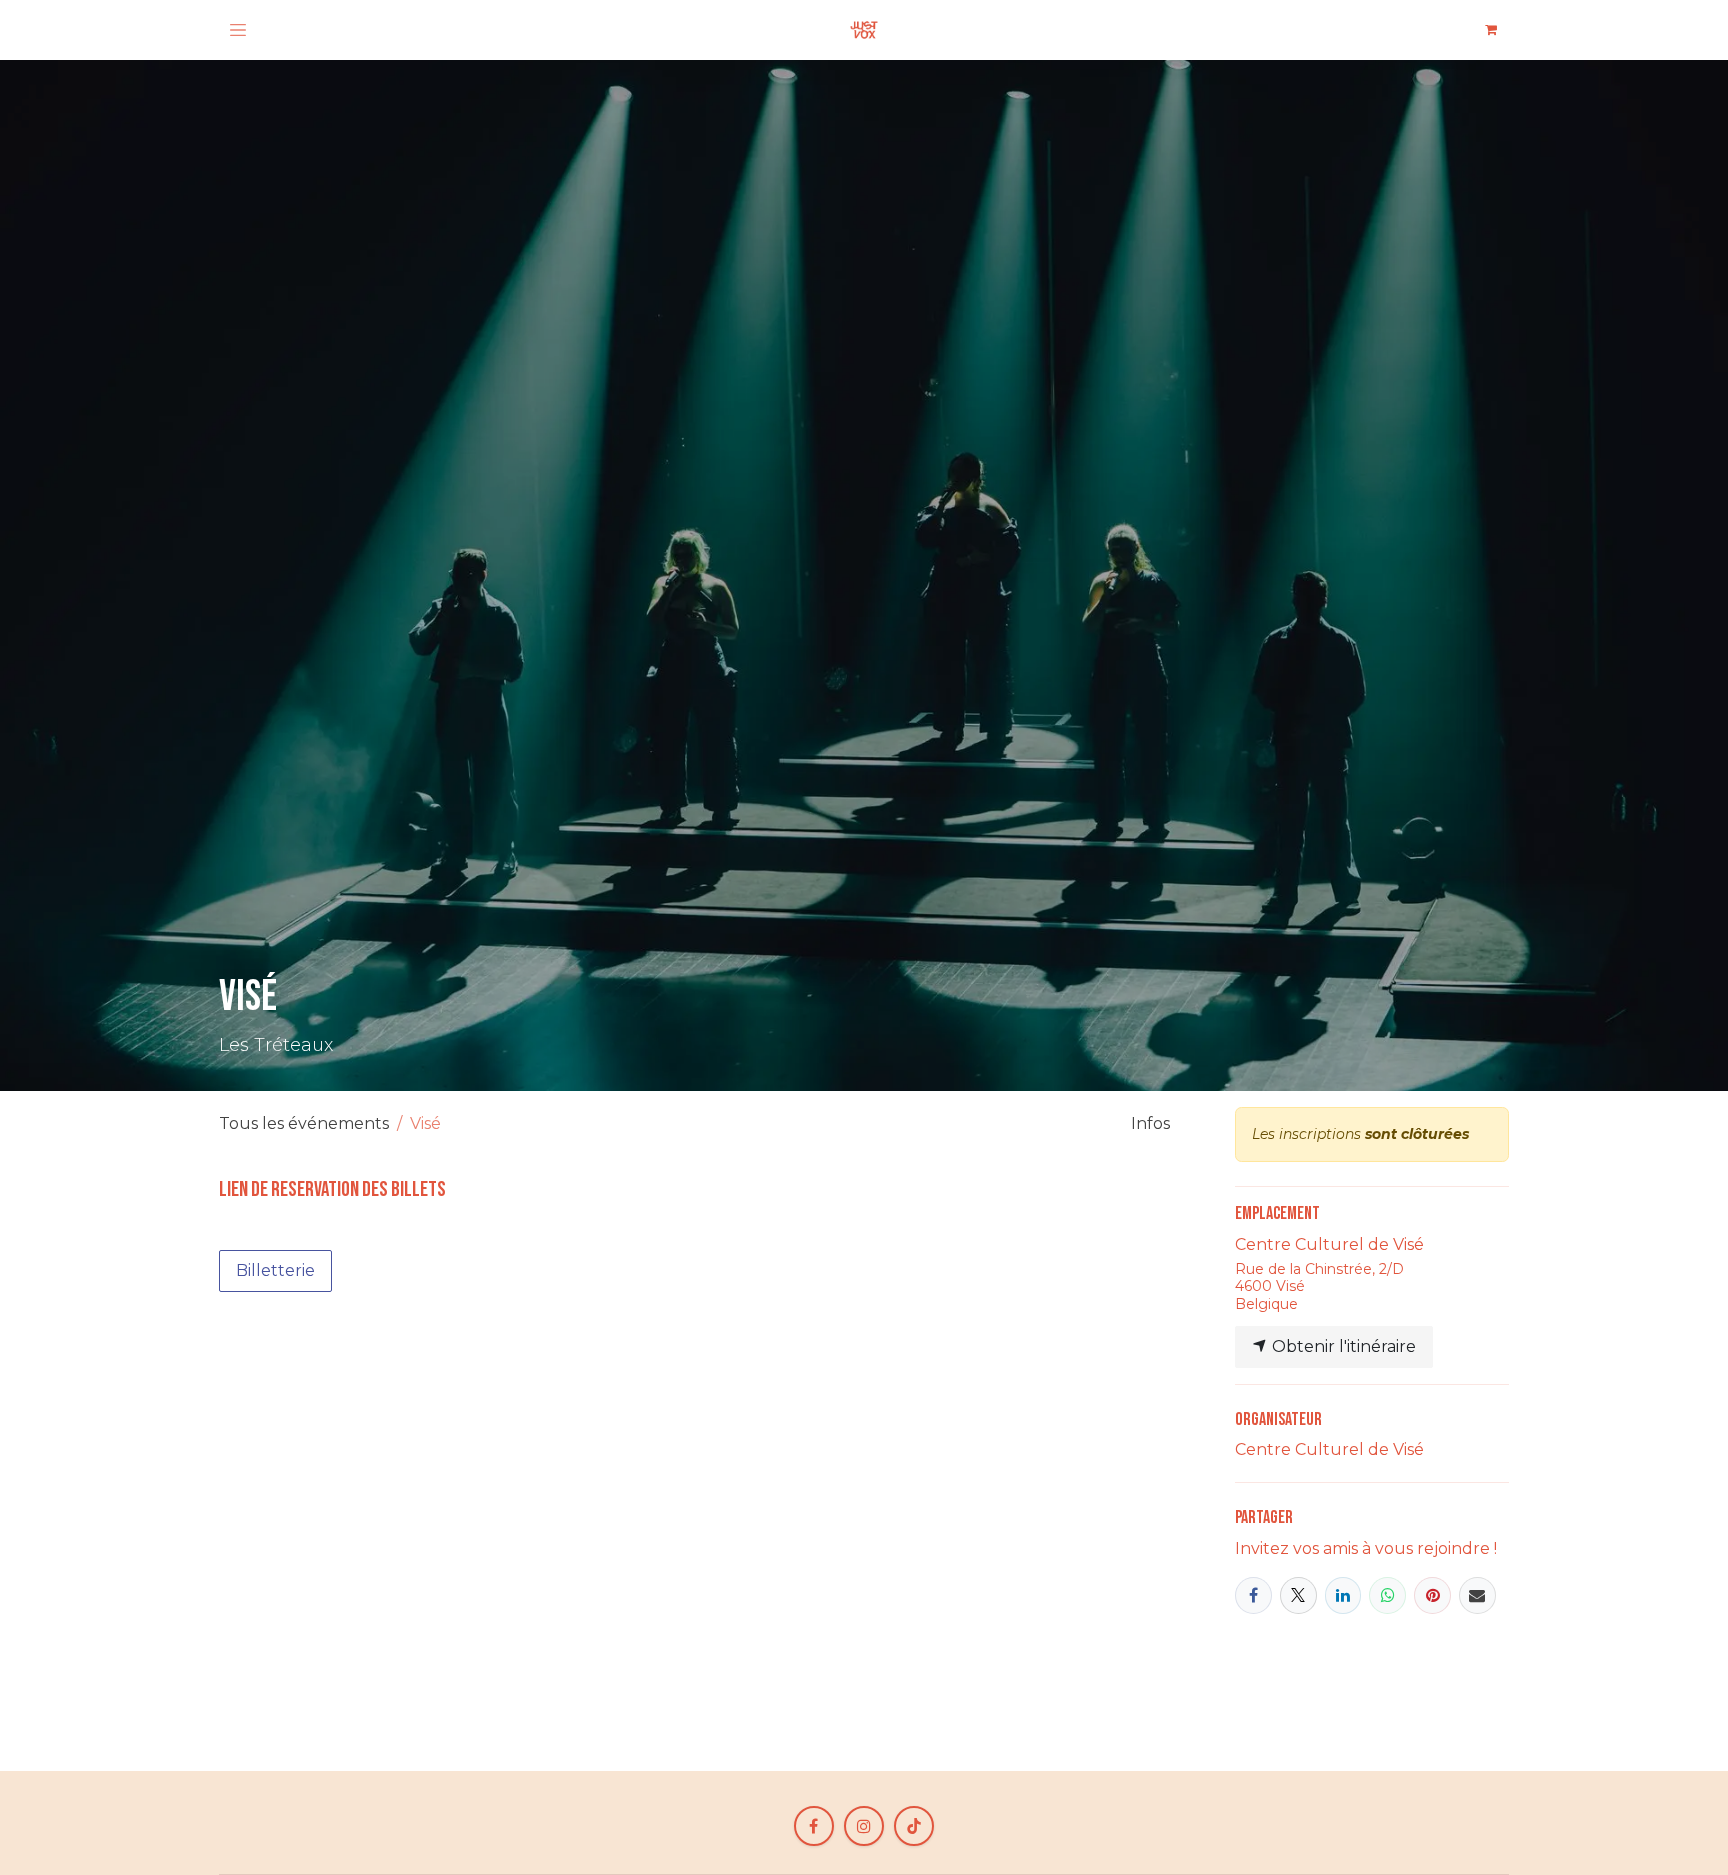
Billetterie (275, 1270)
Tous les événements (304, 1123)
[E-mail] (1477, 1595)
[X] (1298, 1595)
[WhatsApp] (1387, 1595)
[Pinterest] (1432, 1595)
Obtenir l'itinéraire (1342, 1346)
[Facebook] (1253, 1595)
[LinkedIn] (1343, 1595)
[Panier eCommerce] (1491, 30)
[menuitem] (1150, 1124)
